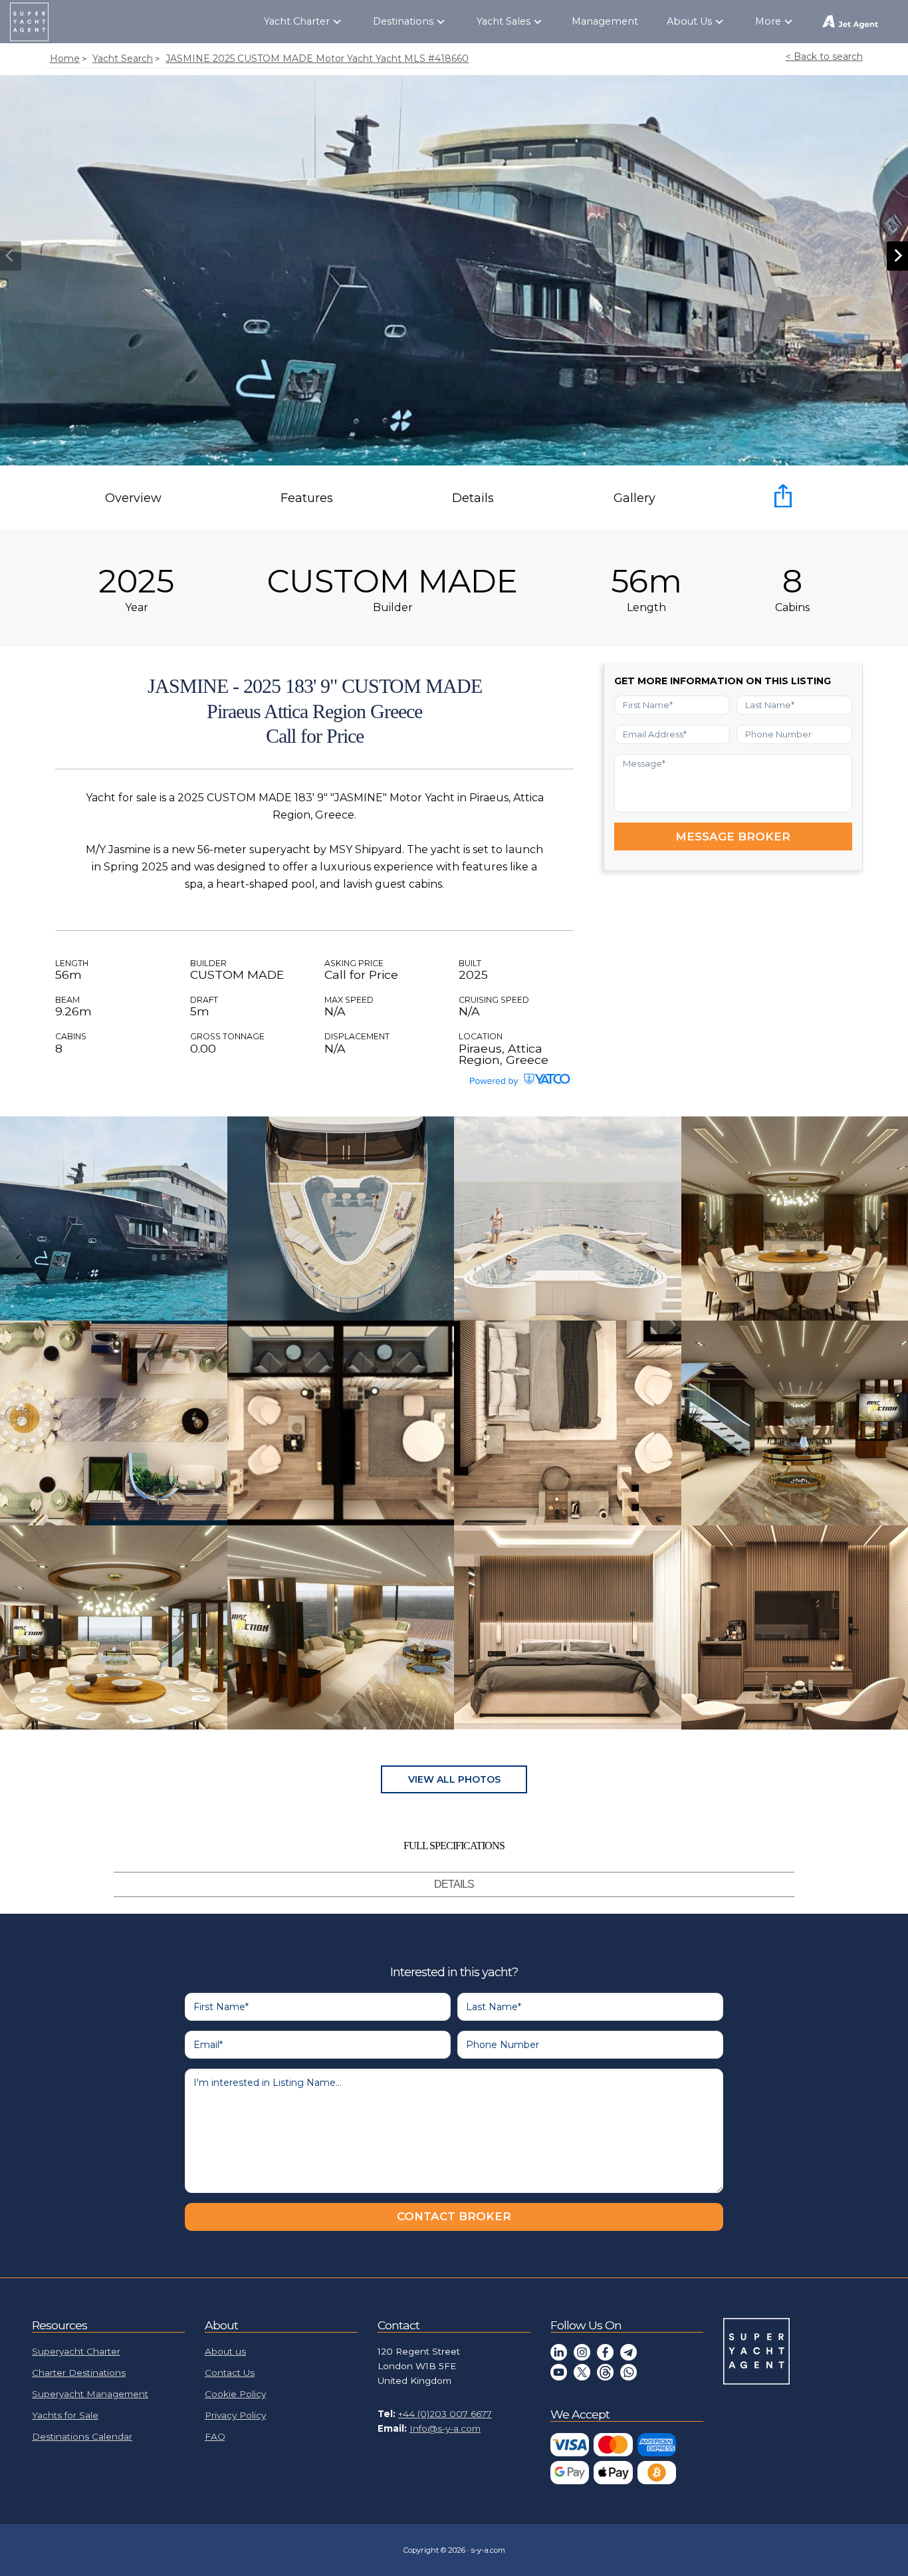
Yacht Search (123, 59)
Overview (133, 498)
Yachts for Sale (65, 2415)
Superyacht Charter (76, 2351)
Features (307, 498)
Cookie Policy (235, 2394)
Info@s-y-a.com (445, 2428)
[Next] (897, 256)
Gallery (634, 498)
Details (473, 498)
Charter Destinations (79, 2373)
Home (65, 59)
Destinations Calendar (82, 2436)
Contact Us (230, 2373)
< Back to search (824, 57)
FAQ (215, 2436)
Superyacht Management (90, 2394)
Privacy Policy (235, 2415)
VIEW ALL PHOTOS (454, 1779)
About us (225, 2351)
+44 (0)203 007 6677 (445, 2414)
